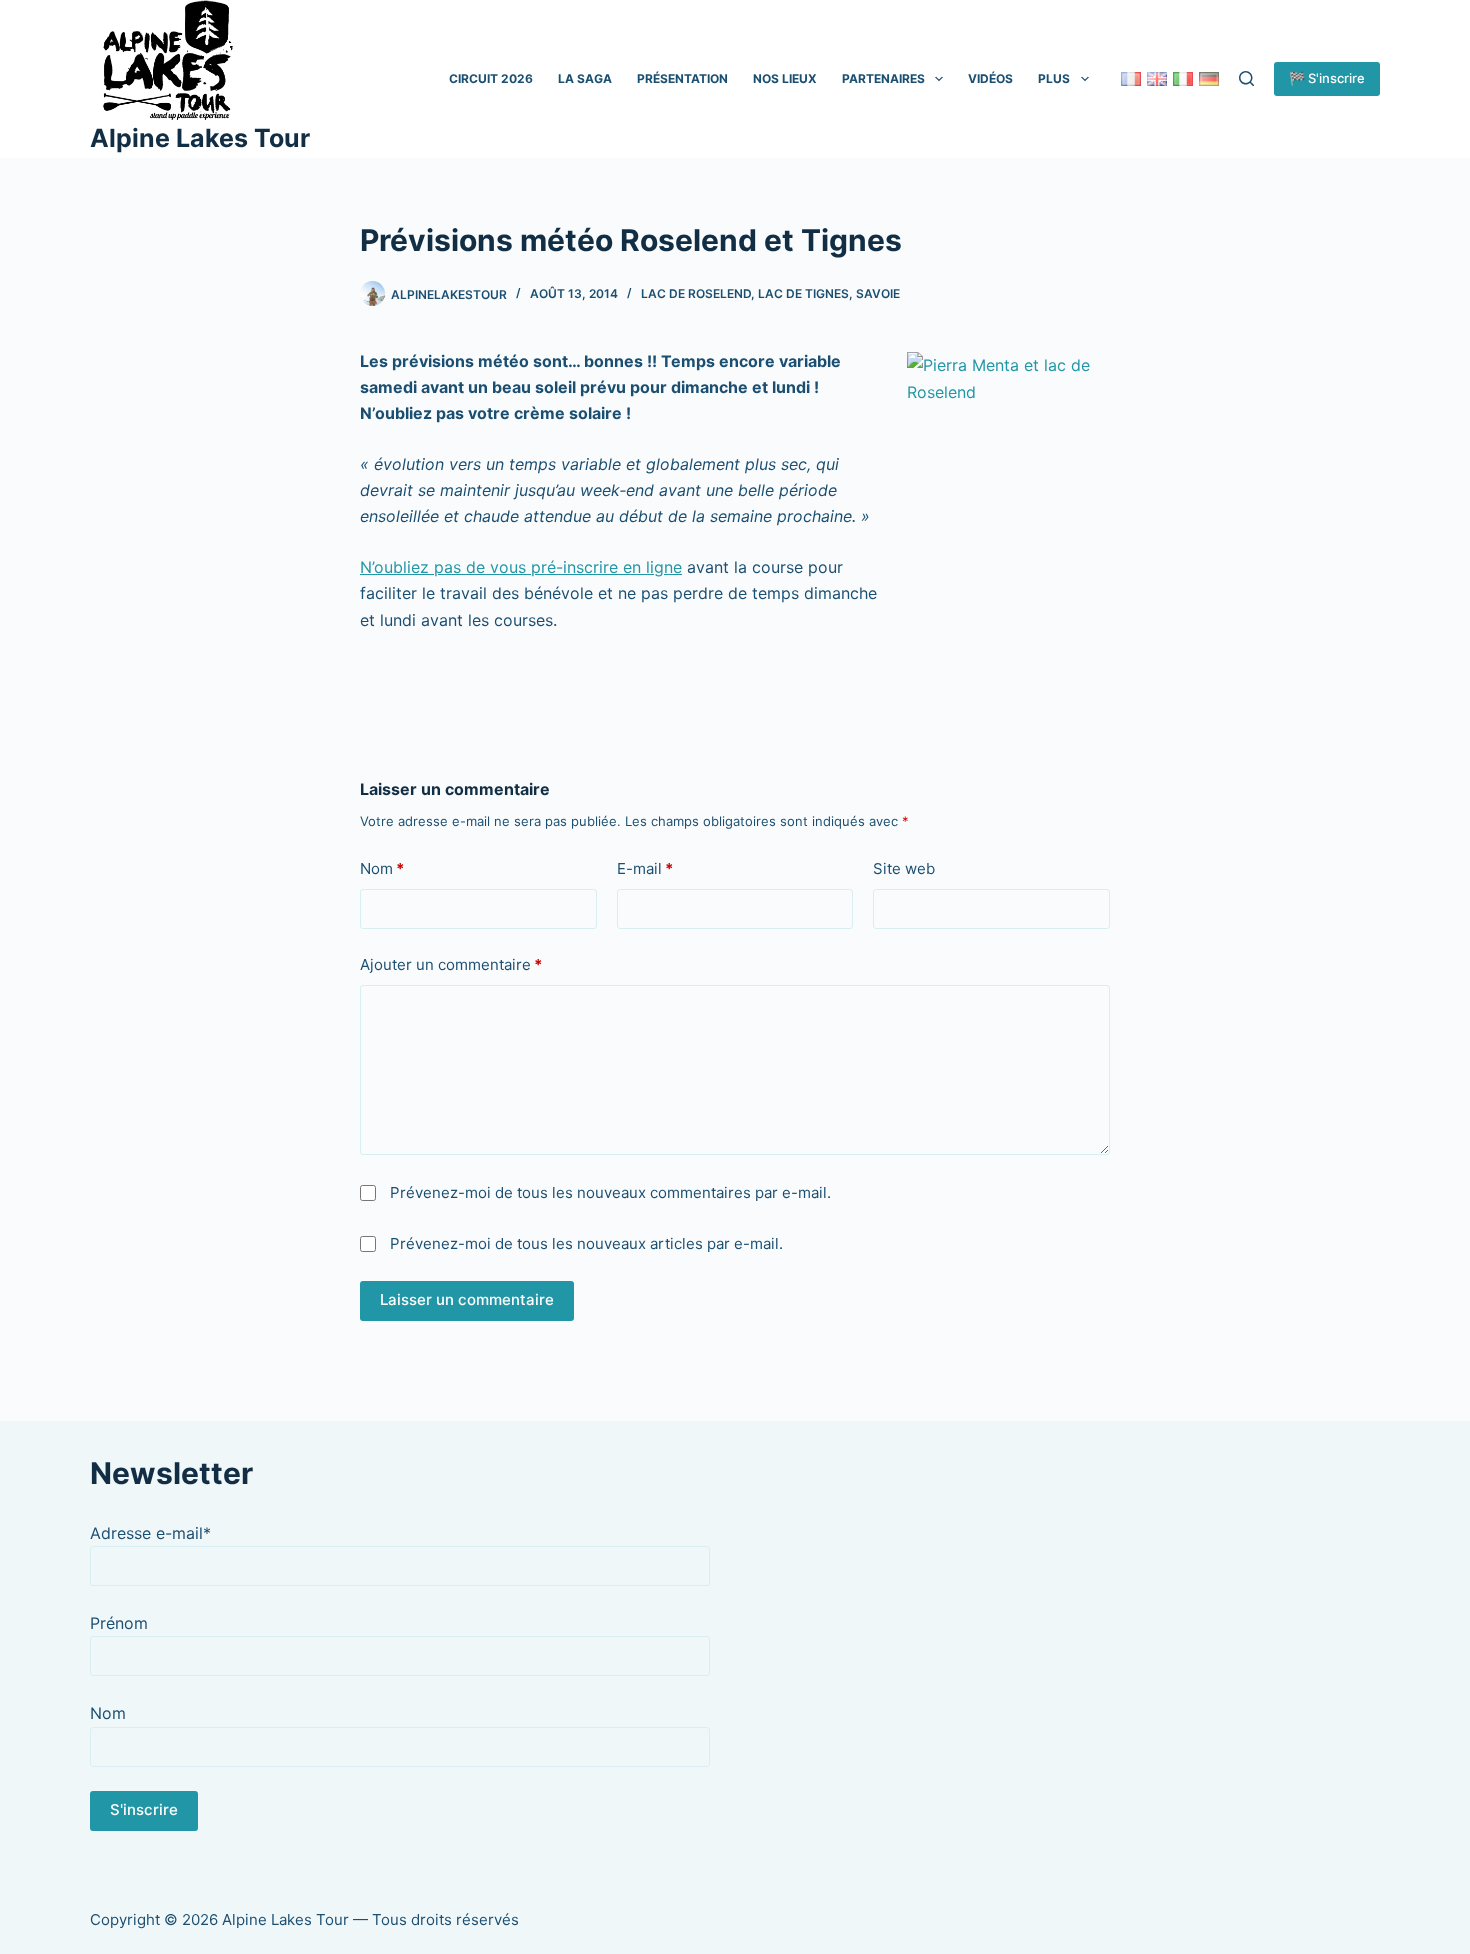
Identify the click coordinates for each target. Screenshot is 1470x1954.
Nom (382, 868)
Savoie (878, 293)
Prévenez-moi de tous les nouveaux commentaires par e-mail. (610, 1192)
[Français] (1131, 79)
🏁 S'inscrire (1327, 78)
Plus (1054, 78)
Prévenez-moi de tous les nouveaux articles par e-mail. (586, 1243)
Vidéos (990, 78)
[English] (1157, 79)
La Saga (585, 78)
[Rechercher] (1246, 78)
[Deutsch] (1209, 79)
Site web (904, 868)
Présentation (682, 78)
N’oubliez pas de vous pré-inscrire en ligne (521, 567)
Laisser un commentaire (467, 1299)
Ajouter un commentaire (451, 964)
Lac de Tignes (803, 293)
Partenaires (883, 78)
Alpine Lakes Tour (200, 138)
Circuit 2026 (491, 78)
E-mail (645, 868)
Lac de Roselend (696, 293)
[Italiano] (1183, 79)
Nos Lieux (785, 78)
